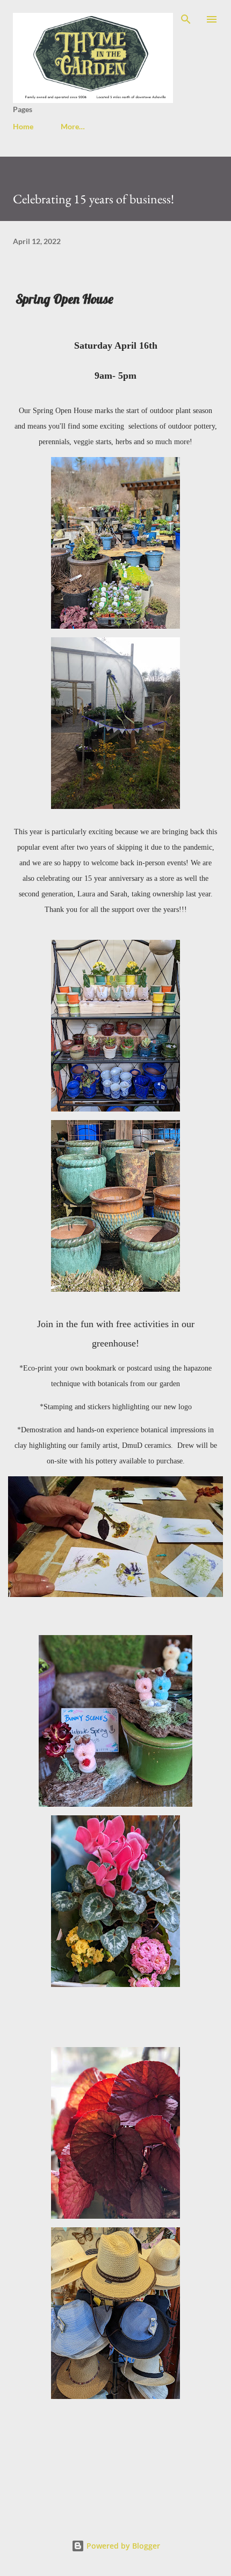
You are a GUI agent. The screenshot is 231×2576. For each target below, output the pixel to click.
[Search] (186, 19)
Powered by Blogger (122, 2546)
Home (23, 126)
